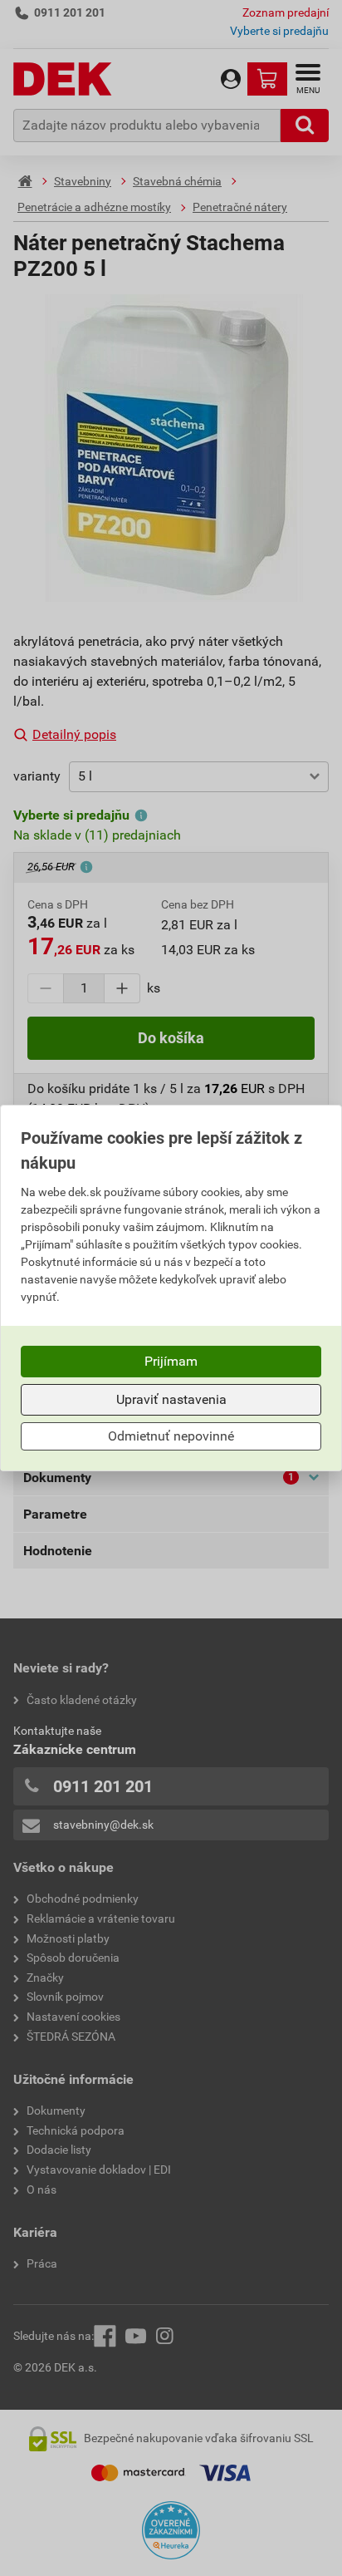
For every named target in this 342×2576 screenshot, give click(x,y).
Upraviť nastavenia (171, 1399)
